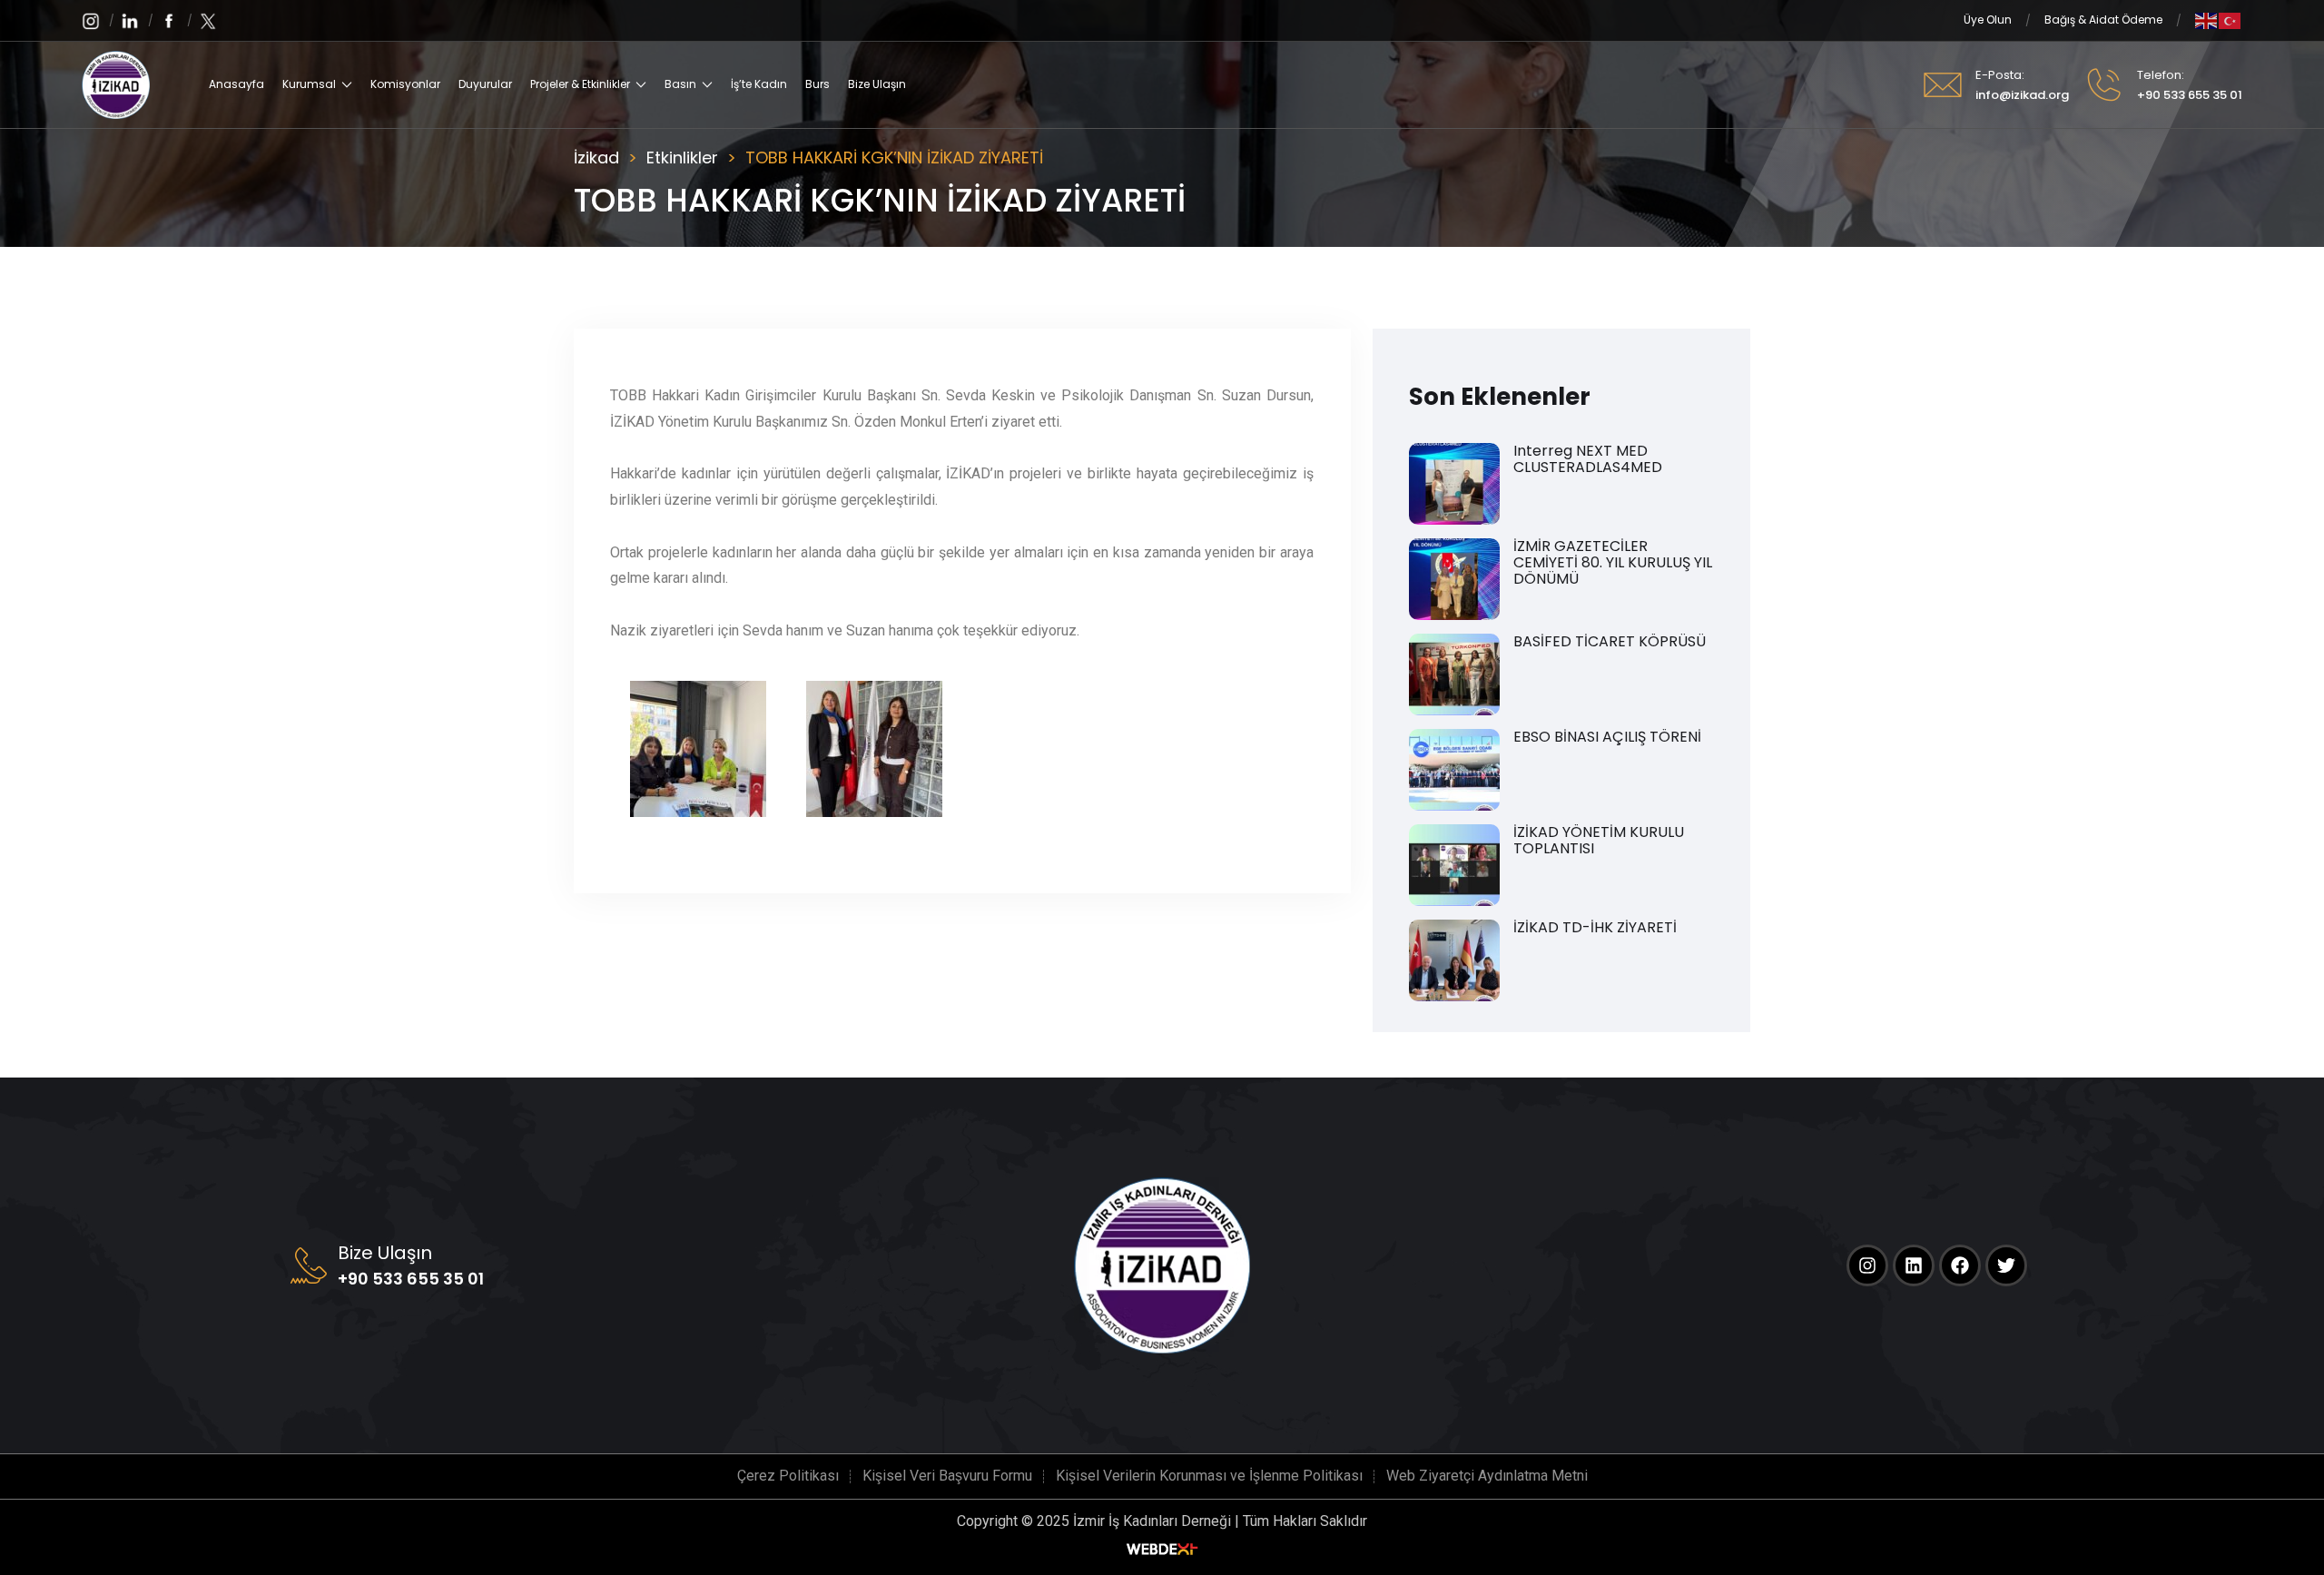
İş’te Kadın (759, 84)
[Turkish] (2230, 20)
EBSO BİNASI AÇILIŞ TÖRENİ (1607, 737)
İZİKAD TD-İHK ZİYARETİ (1595, 928)
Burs (817, 84)
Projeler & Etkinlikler (580, 84)
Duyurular (485, 84)
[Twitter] (2006, 1265)
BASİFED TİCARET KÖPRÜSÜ (1610, 642)
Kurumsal (309, 84)
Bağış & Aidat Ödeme (2103, 20)
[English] (2207, 20)
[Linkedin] (1914, 1265)
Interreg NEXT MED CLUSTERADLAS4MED (1588, 459)
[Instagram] (1867, 1265)
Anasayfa (236, 84)
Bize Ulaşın (877, 84)
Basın (680, 84)
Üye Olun (1988, 20)
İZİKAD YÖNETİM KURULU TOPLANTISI (1599, 841)
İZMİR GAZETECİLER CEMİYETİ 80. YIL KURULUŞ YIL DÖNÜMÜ (1613, 563)
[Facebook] (1960, 1265)
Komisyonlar (405, 84)
